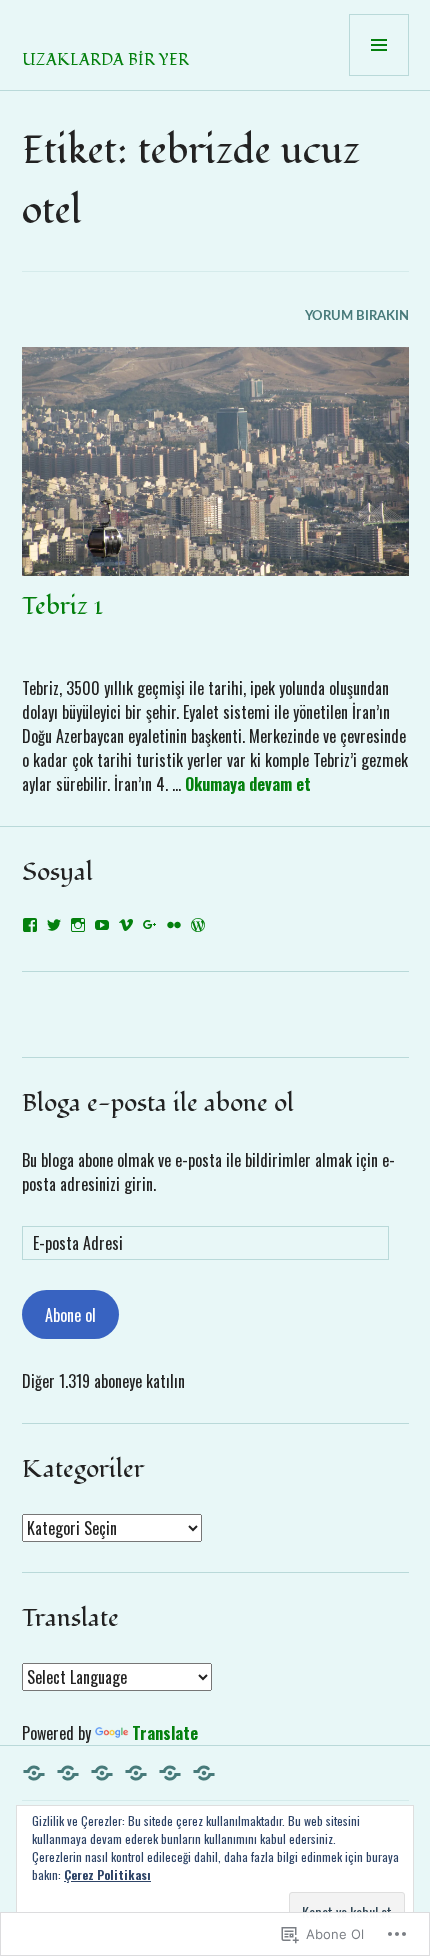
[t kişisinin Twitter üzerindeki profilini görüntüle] (54, 925)
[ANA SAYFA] (34, 1773)
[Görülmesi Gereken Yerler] (170, 1773)
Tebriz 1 (62, 606)
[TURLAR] (102, 1773)
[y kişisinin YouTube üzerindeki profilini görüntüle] (102, 925)
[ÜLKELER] (68, 1773)
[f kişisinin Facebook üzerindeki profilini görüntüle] (30, 925)
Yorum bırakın (357, 316)
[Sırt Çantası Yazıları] (136, 1773)
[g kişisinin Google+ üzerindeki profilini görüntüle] (150, 925)
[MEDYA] (204, 1773)
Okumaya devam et (248, 784)
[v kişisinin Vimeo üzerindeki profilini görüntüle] (126, 925)
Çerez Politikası (107, 1874)
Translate (165, 1733)
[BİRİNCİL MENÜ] (379, 45)
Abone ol (70, 1315)
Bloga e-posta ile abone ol (158, 1103)
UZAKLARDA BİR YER (105, 60)
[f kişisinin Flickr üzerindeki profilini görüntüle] (174, 925)
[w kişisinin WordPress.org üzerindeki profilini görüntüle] (198, 925)
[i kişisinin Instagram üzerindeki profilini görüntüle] (78, 925)
